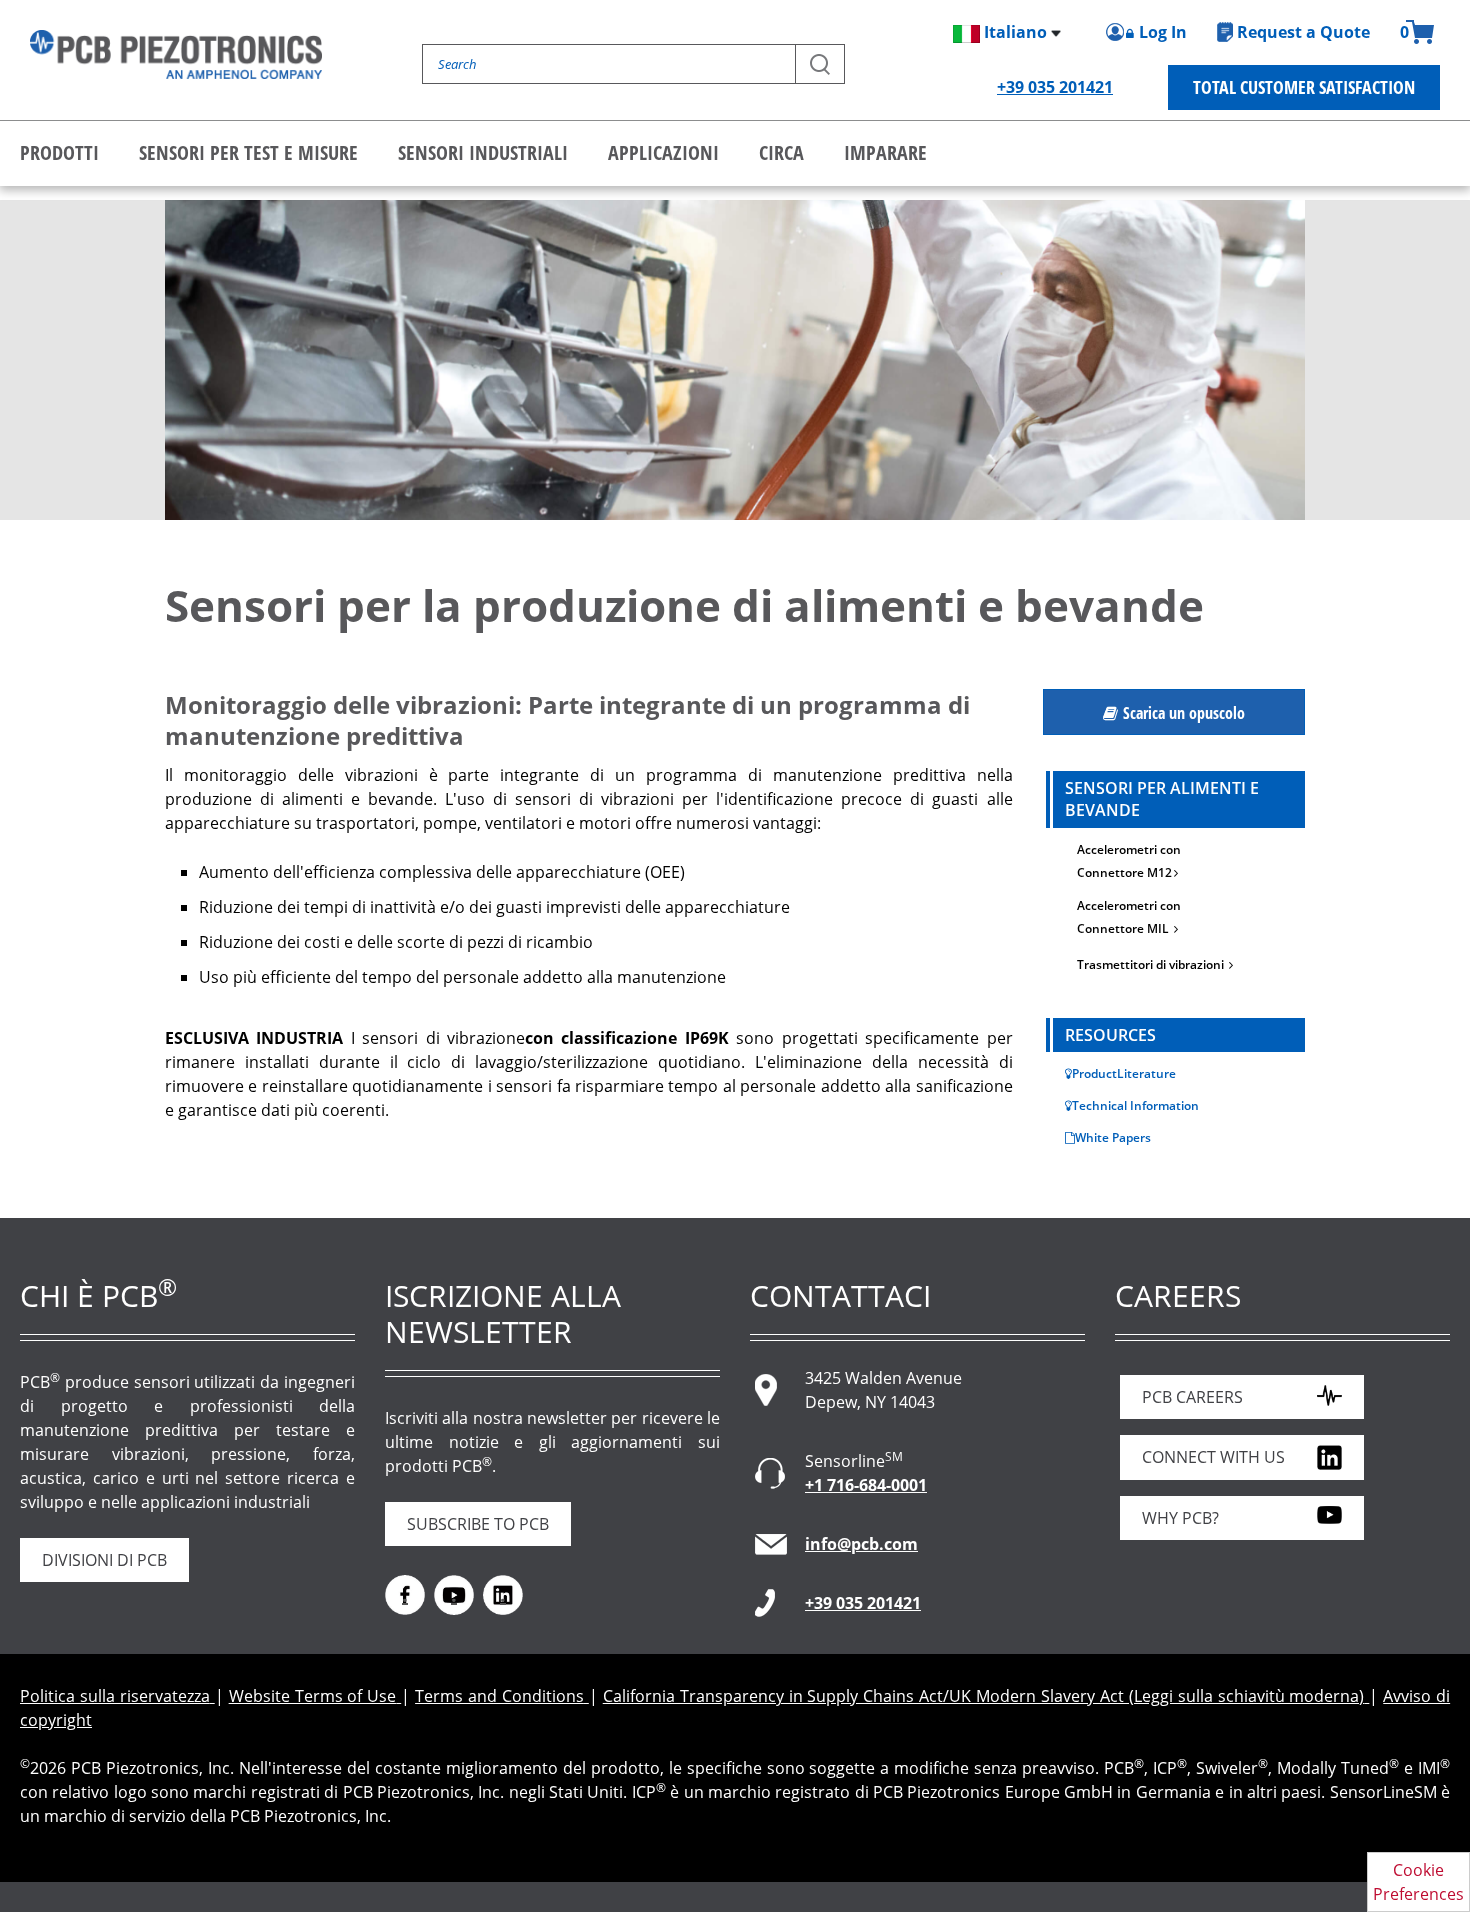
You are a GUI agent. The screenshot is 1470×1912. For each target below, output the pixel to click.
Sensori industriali (483, 152)
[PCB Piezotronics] (176, 54)
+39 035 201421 (1055, 87)
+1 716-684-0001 (866, 1485)
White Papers (1113, 1137)
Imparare (885, 152)
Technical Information (1135, 1105)
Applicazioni (663, 152)
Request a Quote (1303, 32)
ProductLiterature (1124, 1073)
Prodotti (59, 152)
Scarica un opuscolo (1184, 713)
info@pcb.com (861, 1544)
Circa (781, 152)
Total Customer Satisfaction (1304, 87)
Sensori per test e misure (248, 152)
